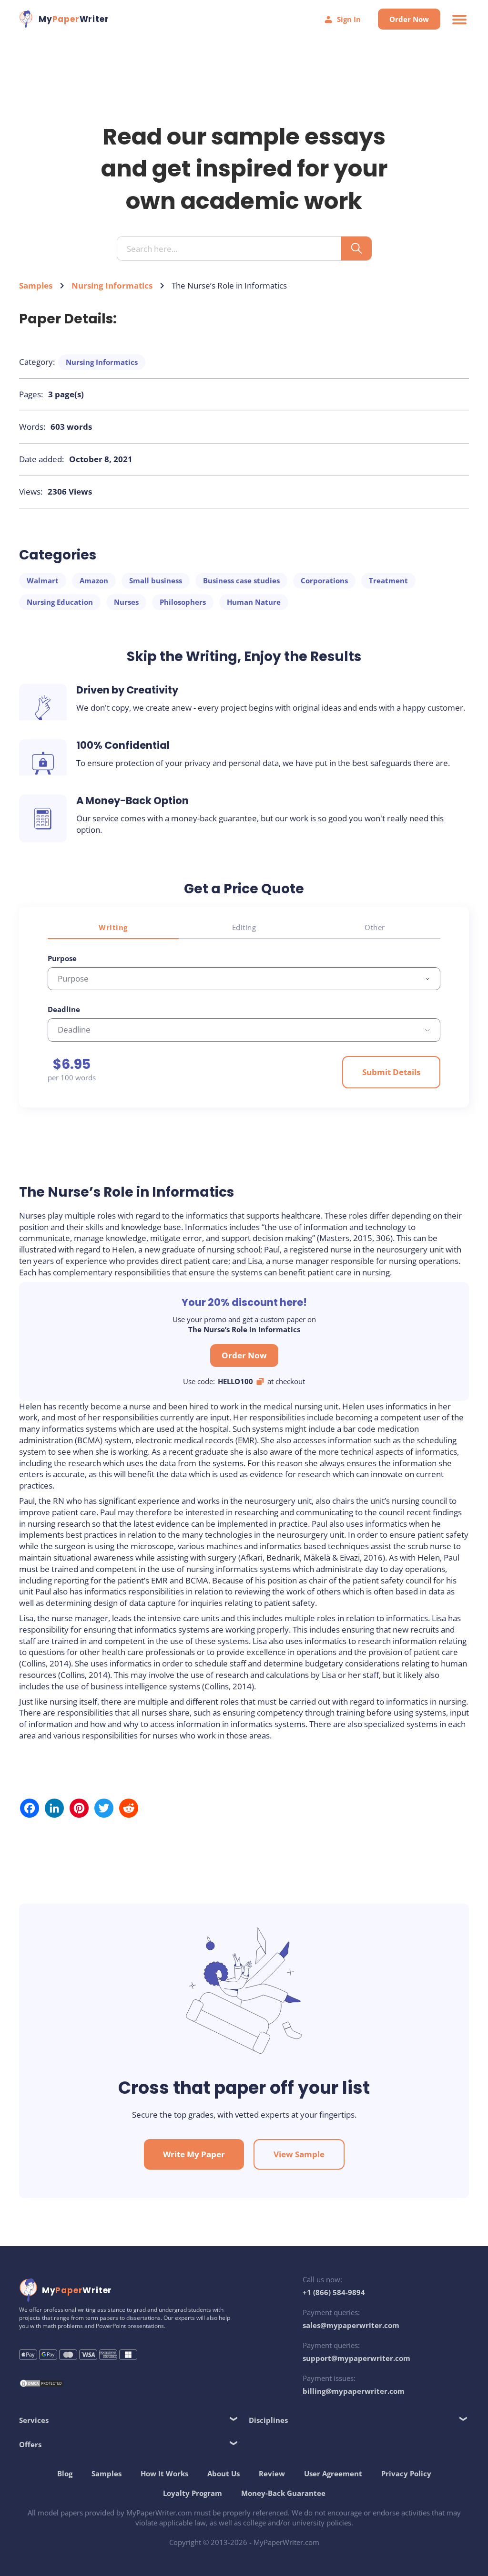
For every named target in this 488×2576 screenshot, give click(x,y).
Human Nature (254, 602)
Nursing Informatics (112, 285)
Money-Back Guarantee (283, 2493)
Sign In (349, 19)
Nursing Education (60, 602)
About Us (224, 2473)
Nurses (126, 602)
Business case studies (241, 580)
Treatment (388, 580)
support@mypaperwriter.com (356, 2358)
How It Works (164, 2473)
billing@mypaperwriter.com (354, 2391)
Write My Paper (194, 2154)
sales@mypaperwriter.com (351, 2325)
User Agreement (333, 2473)
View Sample (299, 2154)
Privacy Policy (406, 2473)
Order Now (409, 19)
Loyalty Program (193, 2493)
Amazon (94, 580)
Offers (30, 2444)
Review (272, 2473)
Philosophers (183, 602)
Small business (156, 580)
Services (34, 2420)
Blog (65, 2473)
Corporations (324, 580)
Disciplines (268, 2420)
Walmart (43, 580)
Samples (36, 285)
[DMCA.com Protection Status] (41, 2385)
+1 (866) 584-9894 (334, 2292)
